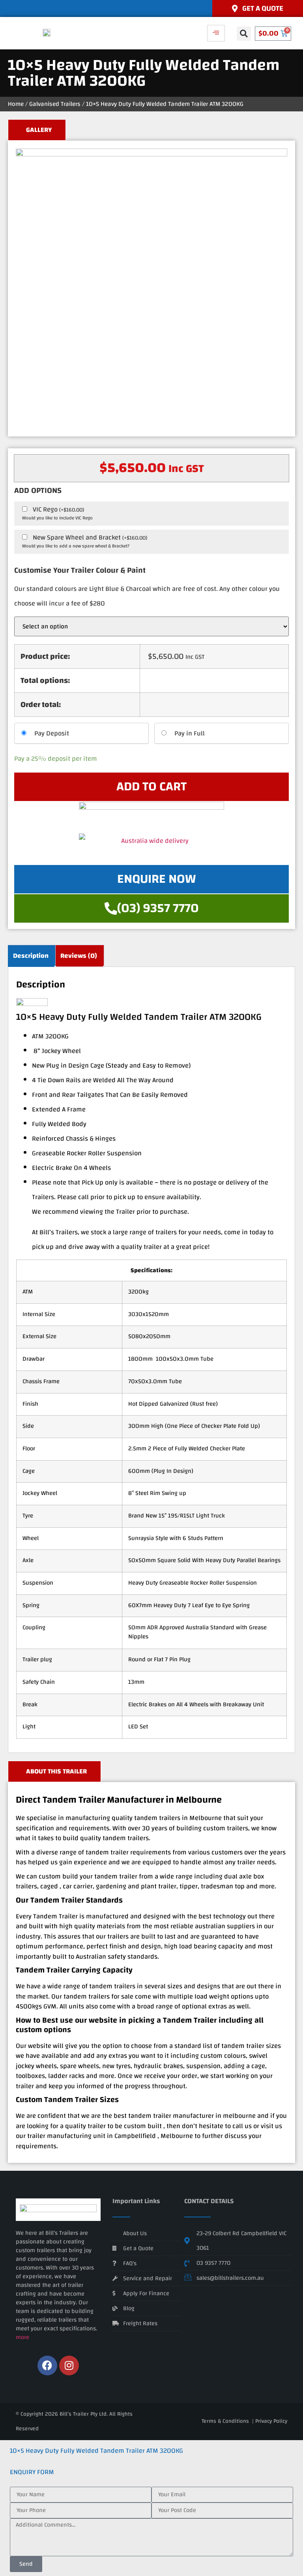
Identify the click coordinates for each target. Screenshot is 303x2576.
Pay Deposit (52, 733)
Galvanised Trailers (55, 104)
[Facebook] (47, 2365)
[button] (244, 34)
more (22, 2337)
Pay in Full (190, 733)
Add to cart (151, 787)
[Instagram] (69, 2365)
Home (16, 104)
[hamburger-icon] (216, 33)
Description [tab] (31, 956)
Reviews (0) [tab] (79, 956)
